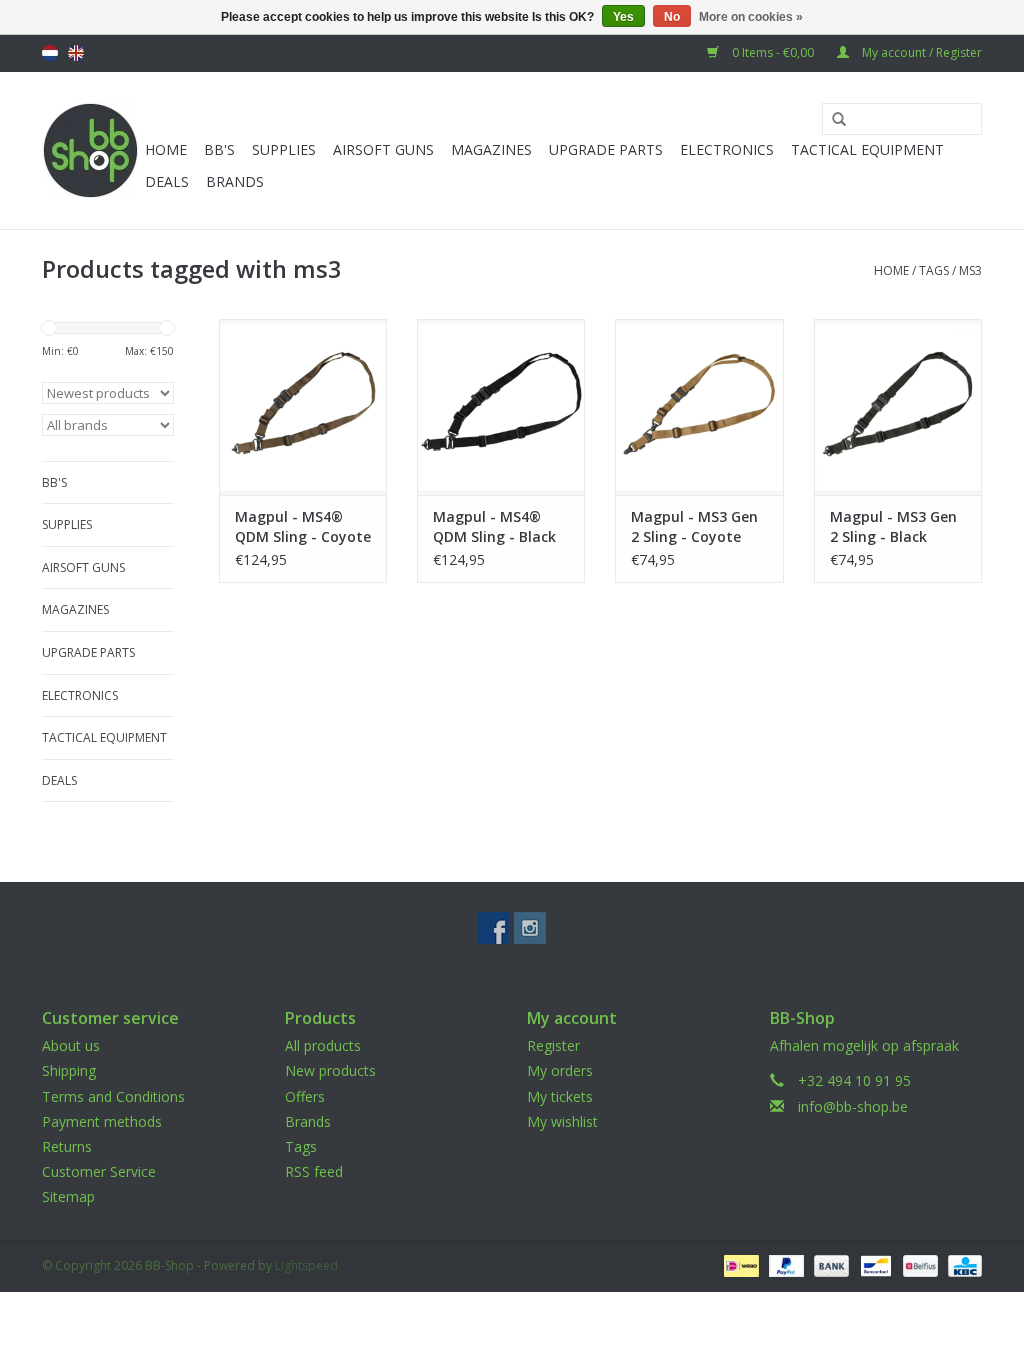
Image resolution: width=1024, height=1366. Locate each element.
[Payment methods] (739, 1264)
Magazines (491, 149)
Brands (235, 181)
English (76, 53)
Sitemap (68, 1196)
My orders (560, 1070)
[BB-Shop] (90, 150)
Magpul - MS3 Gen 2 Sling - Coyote (694, 526)
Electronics (727, 149)
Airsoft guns (383, 149)
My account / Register (920, 52)
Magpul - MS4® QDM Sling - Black (494, 526)
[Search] (832, 120)
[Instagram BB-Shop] (530, 928)
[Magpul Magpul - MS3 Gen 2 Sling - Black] (898, 407)
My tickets (560, 1096)
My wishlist (562, 1121)
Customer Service (99, 1171)
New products (330, 1070)
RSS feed (314, 1171)
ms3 (970, 270)
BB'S (219, 149)
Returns (67, 1146)
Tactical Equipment (867, 149)
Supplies (284, 149)
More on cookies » (751, 17)
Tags (934, 270)
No (672, 17)
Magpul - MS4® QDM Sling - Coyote (303, 526)
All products (323, 1045)
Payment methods (102, 1121)
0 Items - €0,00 (773, 52)
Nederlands (50, 53)
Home (166, 149)
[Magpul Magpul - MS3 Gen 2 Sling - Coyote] (699, 407)
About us (71, 1045)
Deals (167, 181)
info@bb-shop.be (853, 1106)
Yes (623, 17)
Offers (305, 1096)
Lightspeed (306, 1265)
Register (553, 1045)
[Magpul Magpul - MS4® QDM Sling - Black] (501, 407)
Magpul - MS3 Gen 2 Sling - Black (893, 526)
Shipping (69, 1070)
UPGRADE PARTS (606, 149)
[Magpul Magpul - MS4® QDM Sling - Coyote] (303, 407)
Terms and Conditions (113, 1096)
